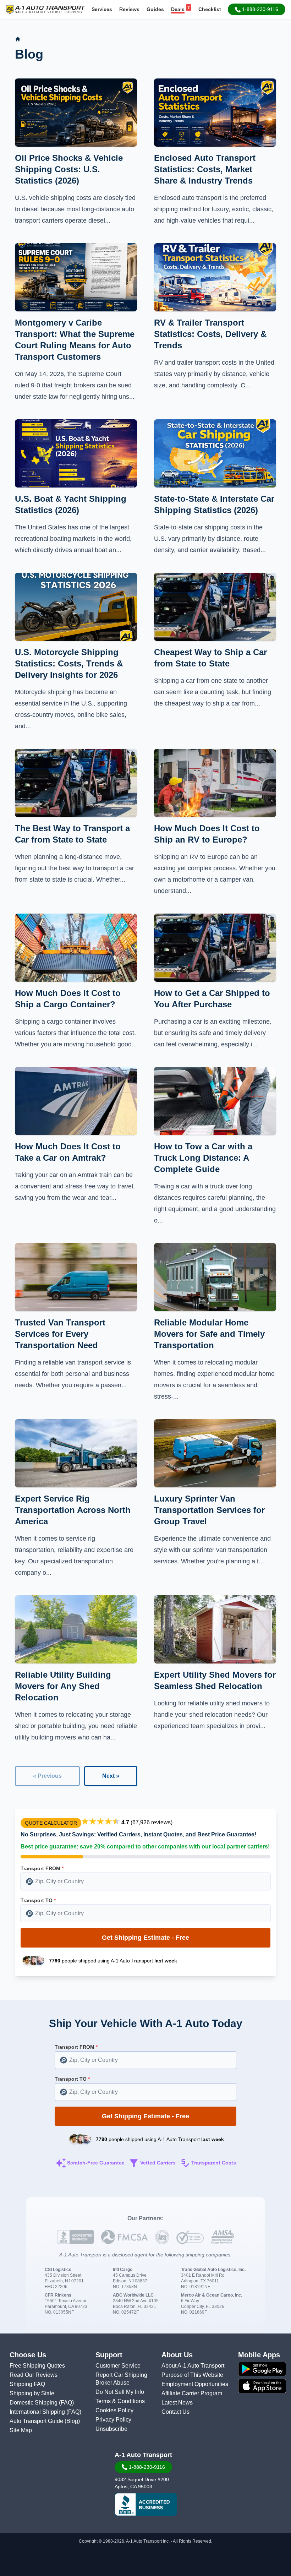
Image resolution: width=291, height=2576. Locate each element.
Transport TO (38, 1900)
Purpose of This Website (192, 2375)
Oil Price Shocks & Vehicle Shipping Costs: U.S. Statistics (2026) (69, 169)
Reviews (129, 9)
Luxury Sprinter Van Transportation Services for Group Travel (209, 1510)
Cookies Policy (114, 2410)
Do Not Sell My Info (120, 2392)
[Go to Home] (18, 39)
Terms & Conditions (120, 2401)
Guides (155, 9)
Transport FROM (42, 1868)
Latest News (177, 2403)
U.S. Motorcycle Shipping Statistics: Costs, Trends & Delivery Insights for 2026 (69, 663)
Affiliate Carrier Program (192, 2393)
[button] (257, 9)
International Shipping (38, 2412)
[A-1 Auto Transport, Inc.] (45, 9)
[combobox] (145, 1881)
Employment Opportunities (195, 2384)
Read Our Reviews (34, 2375)
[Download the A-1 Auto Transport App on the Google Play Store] (262, 2369)
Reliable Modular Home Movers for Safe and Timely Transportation (209, 1334)
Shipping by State (32, 2393)
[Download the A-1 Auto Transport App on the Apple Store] (262, 2386)
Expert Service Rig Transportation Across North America (73, 1510)
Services (102, 9)
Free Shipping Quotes (37, 2366)
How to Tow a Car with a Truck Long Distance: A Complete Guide (203, 1158)
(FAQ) (66, 2403)
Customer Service (118, 2366)
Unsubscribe (111, 2429)
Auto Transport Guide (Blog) (45, 2421)
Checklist (210, 9)
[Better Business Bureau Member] (146, 2505)
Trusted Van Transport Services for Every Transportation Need (60, 1334)
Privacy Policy (113, 2420)
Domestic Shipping (34, 2403)
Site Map (21, 2430)
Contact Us (175, 2412)
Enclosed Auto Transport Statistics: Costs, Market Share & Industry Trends (205, 169)
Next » (111, 1776)
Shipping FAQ (27, 2384)
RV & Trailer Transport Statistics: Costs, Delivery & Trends (210, 334)
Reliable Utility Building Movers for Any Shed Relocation (63, 1686)
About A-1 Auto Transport (193, 2366)
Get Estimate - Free (145, 1938)
